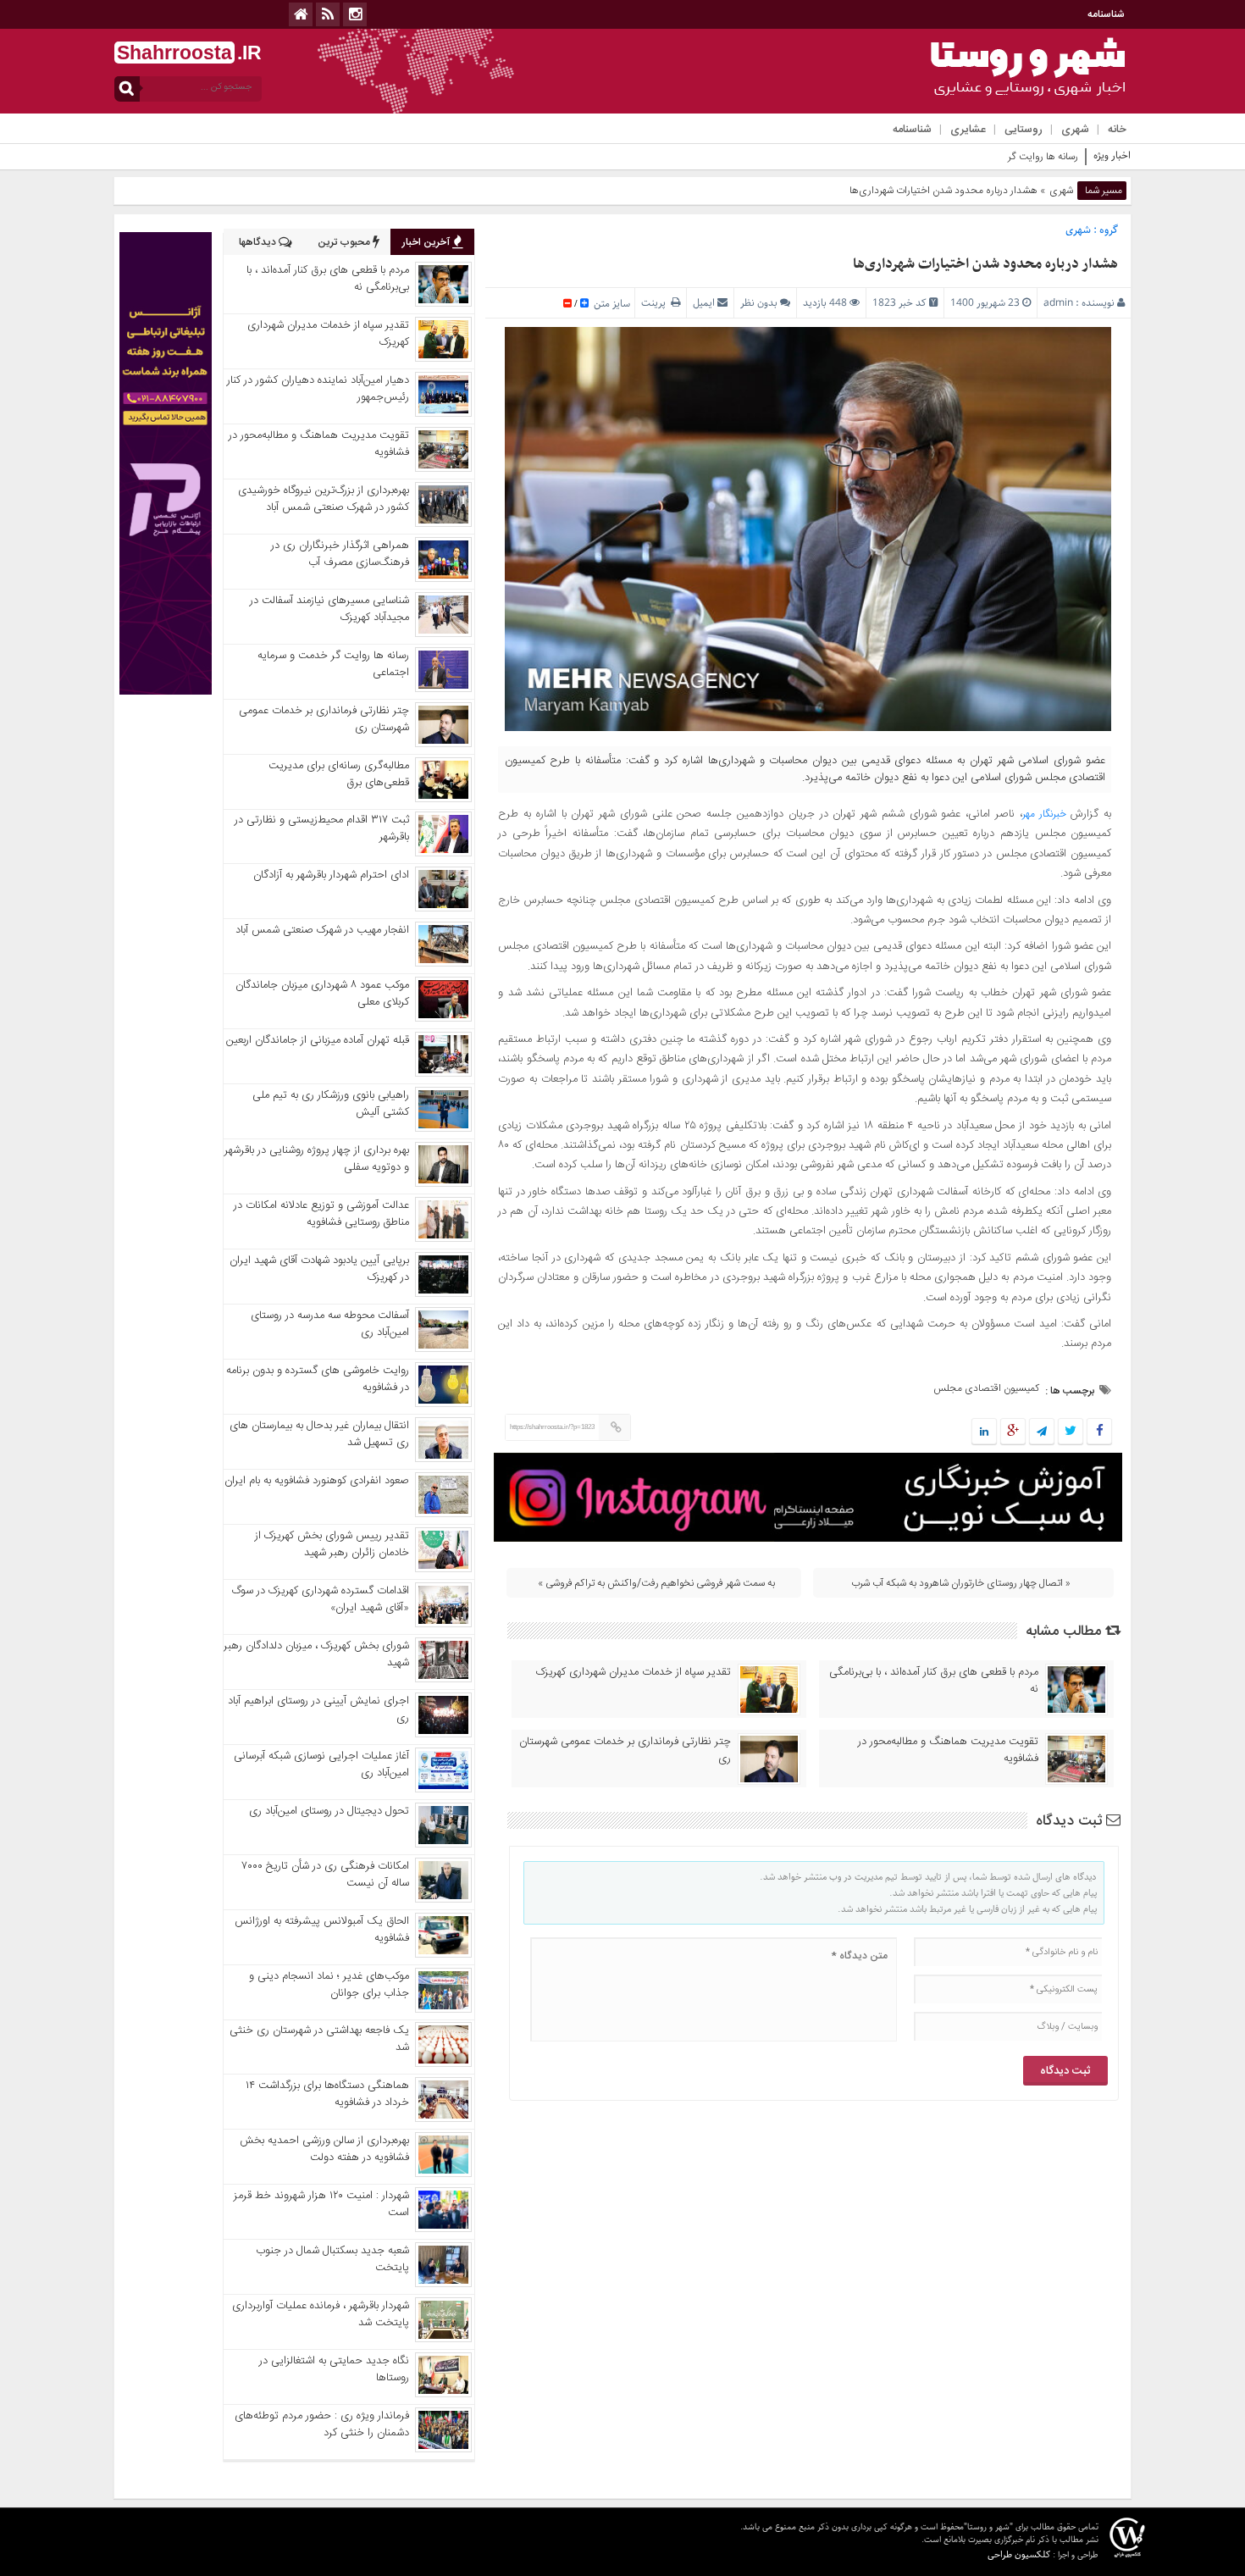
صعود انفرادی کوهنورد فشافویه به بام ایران (317, 1481)
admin (1058, 303)
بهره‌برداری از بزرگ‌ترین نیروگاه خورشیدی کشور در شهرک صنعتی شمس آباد (324, 499)
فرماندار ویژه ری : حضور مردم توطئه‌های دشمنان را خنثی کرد (322, 2424)
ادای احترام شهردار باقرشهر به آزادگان (331, 875)
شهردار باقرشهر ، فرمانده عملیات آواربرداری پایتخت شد (321, 2314)
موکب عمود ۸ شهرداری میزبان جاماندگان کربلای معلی (322, 994)
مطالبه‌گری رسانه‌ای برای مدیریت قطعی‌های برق (339, 774)
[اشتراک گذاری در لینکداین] (984, 1432)
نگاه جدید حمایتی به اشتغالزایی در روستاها (334, 2369)
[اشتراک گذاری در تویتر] (1071, 1432)
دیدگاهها (259, 242)
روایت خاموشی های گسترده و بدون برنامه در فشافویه (318, 1379)
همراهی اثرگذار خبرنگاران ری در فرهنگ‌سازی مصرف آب (340, 554)
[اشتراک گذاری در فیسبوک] (1099, 1432)
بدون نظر (759, 303)
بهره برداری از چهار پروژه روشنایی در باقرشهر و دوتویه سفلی (317, 1159)
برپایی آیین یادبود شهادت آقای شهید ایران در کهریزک (319, 1269)
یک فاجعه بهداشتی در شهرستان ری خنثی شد (319, 2039)
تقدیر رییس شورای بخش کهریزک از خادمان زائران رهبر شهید (332, 1544)
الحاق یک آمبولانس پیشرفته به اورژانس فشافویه (322, 1930)
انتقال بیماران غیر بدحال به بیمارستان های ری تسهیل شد (319, 1434)
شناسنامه (1106, 14)
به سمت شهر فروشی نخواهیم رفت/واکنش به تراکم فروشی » (656, 1583)
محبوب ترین (345, 242)
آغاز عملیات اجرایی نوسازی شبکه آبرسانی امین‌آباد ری (321, 1764)
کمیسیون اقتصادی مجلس (986, 1388)
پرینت (656, 303)
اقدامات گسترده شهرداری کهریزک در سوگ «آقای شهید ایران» (321, 1599)
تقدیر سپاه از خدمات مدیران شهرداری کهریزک (634, 1672)
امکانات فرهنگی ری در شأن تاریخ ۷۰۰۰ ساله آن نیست (326, 1875)
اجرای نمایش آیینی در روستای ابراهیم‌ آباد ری (318, 1709)
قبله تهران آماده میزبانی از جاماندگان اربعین (318, 1040)
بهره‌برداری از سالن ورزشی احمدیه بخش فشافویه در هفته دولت (324, 2149)
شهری (1075, 130)
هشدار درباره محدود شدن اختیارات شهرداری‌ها (985, 264)
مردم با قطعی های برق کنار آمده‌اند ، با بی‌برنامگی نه (934, 1681)
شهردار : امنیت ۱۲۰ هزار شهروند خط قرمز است (321, 2204)
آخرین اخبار (427, 242)
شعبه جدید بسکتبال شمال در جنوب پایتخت (332, 2259)
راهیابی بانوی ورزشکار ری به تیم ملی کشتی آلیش (331, 1104)
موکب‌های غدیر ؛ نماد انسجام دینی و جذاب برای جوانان (329, 1985)
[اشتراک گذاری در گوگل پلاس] (1013, 1432)
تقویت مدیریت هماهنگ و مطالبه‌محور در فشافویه (948, 1750)
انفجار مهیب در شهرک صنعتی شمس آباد (322, 930)
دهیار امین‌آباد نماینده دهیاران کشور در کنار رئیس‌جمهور (318, 389)
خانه (1117, 130)
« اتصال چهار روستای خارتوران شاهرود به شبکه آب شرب (961, 1583)
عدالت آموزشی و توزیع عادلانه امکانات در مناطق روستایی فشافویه (321, 1214)
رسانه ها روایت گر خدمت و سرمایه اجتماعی (991, 157)
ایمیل (704, 303)
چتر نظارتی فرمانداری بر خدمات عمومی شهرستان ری (625, 1750)
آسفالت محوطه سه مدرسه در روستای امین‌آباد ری (330, 1324)
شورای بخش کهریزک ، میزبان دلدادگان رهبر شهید (316, 1654)
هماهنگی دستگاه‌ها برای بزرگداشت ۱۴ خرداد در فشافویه (327, 2094)
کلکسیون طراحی (1019, 2554)
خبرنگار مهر (1044, 814)
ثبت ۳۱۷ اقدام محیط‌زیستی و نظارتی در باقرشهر (322, 828)
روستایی (1024, 130)
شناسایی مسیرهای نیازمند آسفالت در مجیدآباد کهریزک (329, 609)
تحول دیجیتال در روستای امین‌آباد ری (329, 1811)
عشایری (968, 130)
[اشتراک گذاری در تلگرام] (1042, 1432)
